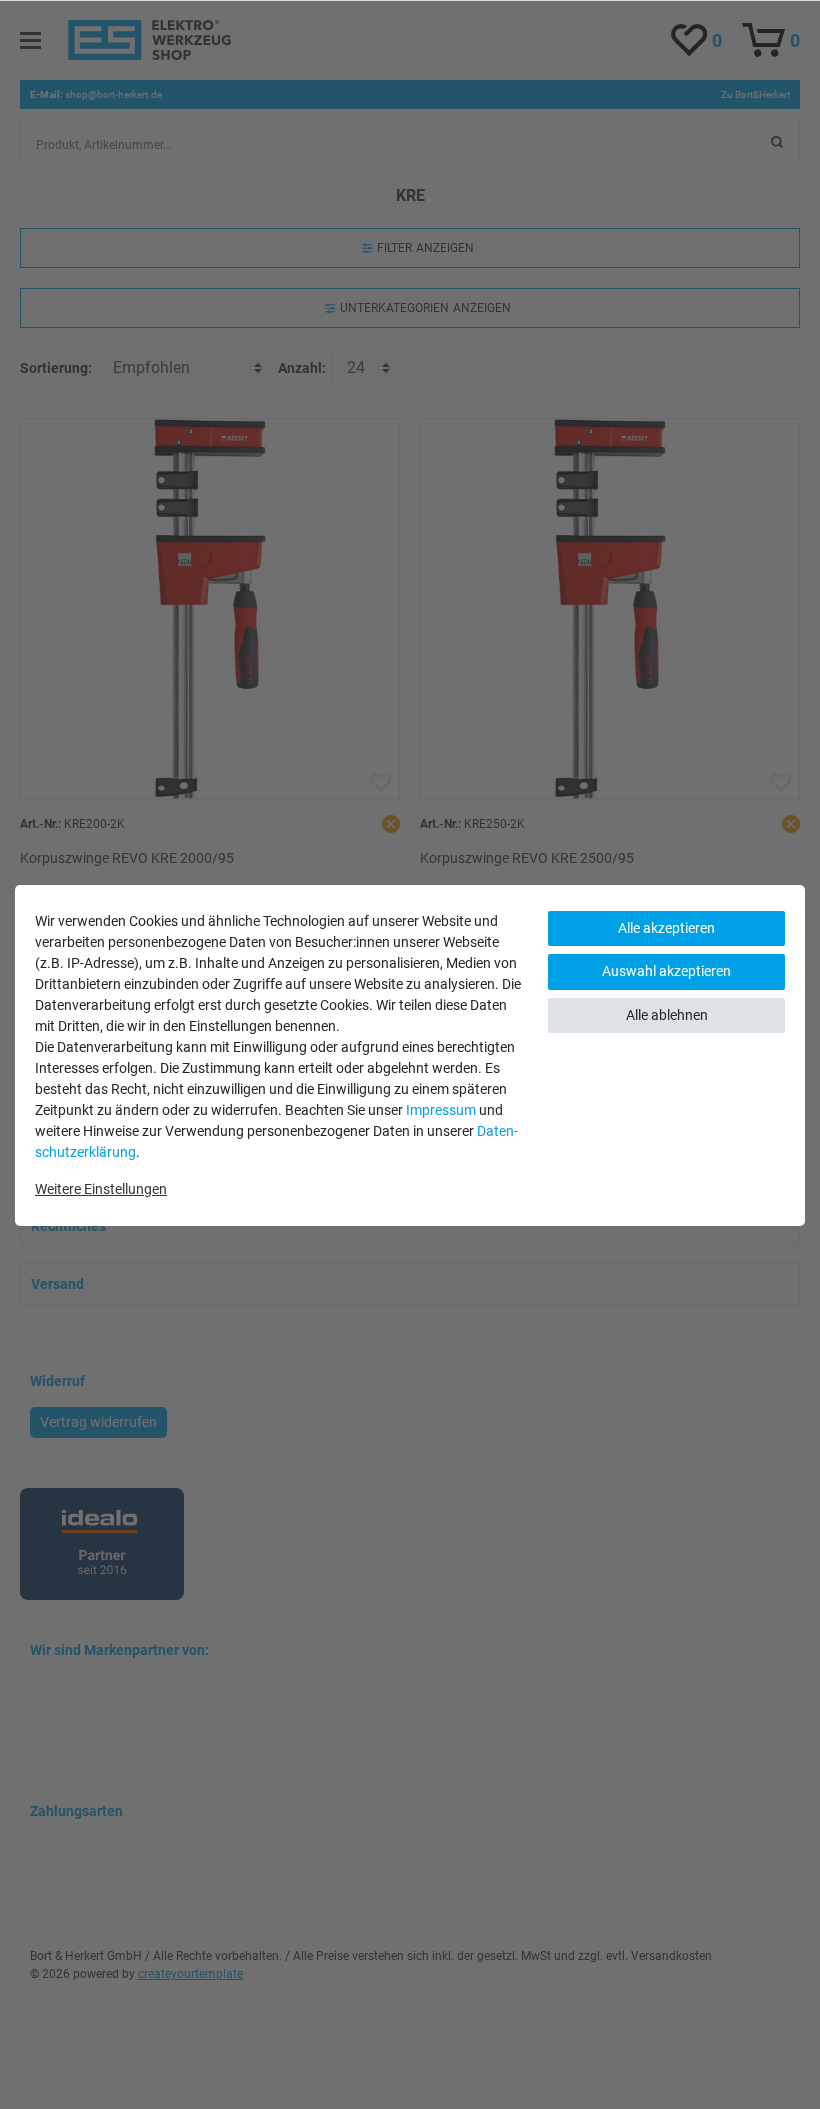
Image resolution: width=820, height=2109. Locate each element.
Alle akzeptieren (666, 928)
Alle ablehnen (667, 1015)
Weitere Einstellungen (101, 1189)
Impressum (441, 1110)
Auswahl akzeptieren (666, 971)
